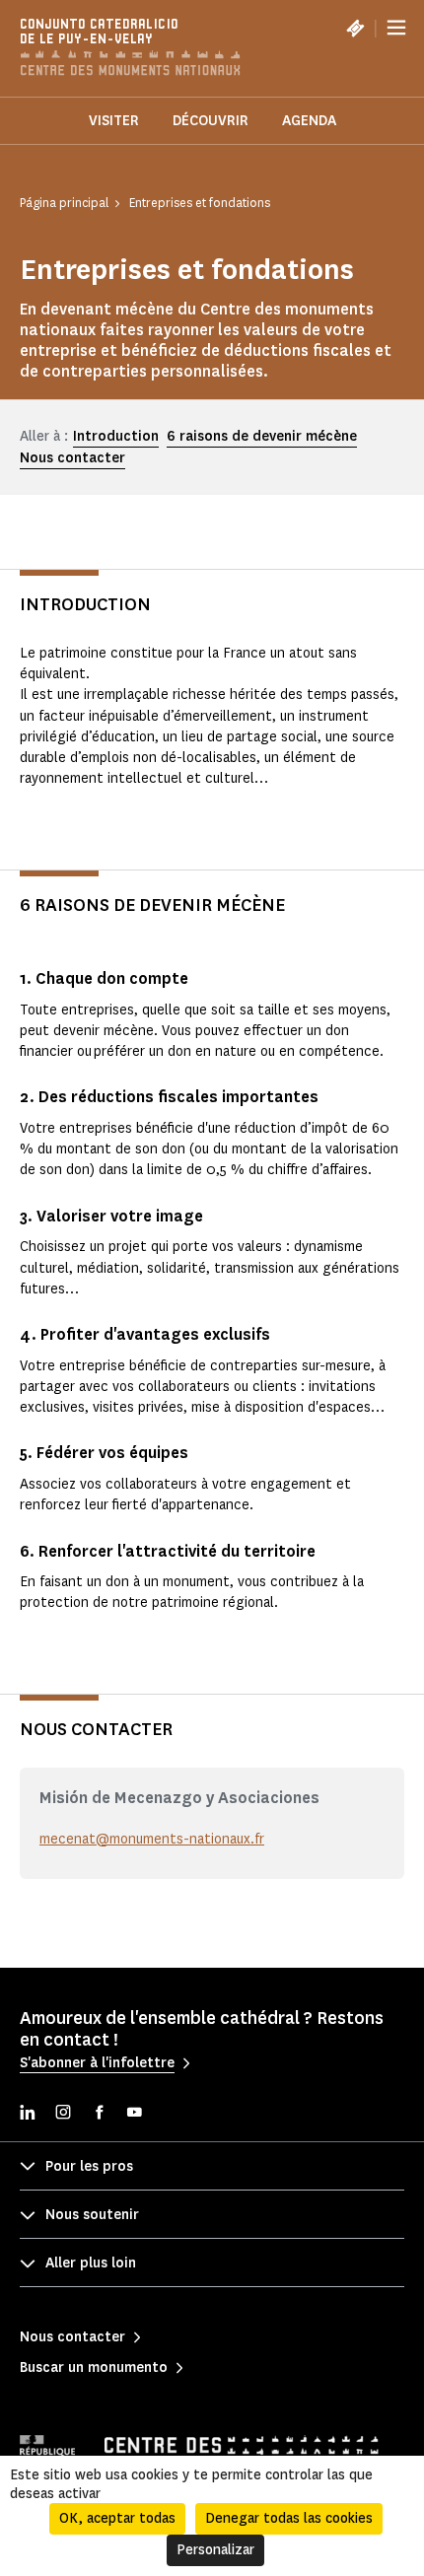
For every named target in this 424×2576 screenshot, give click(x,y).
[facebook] (99, 2114)
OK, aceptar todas (117, 2518)
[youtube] (134, 2114)
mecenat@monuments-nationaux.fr (152, 1839)
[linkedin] (28, 2114)
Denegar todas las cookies (289, 2518)
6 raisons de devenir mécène (262, 436)
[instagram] (63, 2114)
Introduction (116, 436)
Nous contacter (72, 458)
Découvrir (211, 121)
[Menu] (396, 28)
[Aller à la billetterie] (355, 28)
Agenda (309, 121)
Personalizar (215, 2550)
